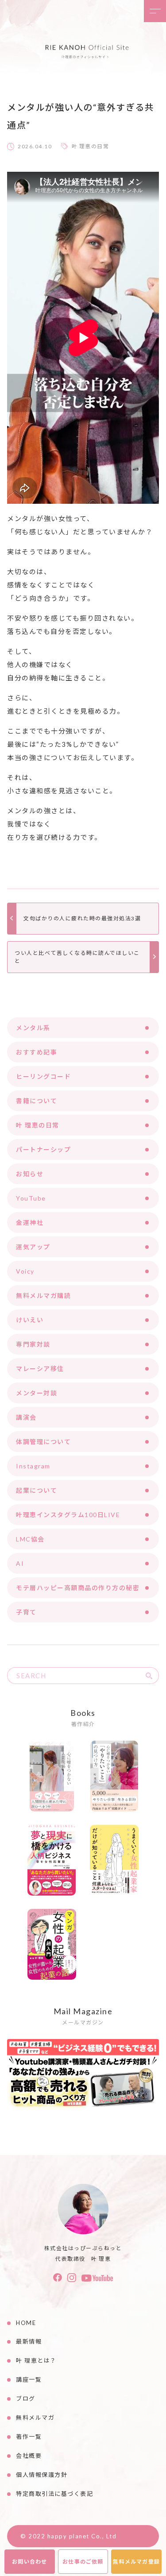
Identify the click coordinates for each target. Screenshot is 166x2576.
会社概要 (29, 2456)
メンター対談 (37, 1393)
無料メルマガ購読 (43, 1296)
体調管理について (43, 1442)
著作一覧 (29, 2437)
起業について (37, 1490)
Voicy (25, 1271)
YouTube (31, 1198)
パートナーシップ (43, 1149)
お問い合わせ (29, 2562)
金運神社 (30, 1222)
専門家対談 (33, 1344)
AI (20, 1563)
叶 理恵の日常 (91, 146)
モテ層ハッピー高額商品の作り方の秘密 (78, 1588)
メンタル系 (33, 1028)
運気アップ (33, 1247)
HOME (26, 2323)
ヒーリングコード (43, 1076)
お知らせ (30, 1174)
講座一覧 (29, 2379)
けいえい (30, 1320)
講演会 (26, 1417)
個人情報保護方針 (42, 2475)
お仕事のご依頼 (83, 2562)
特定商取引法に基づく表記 (54, 2494)
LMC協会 (30, 1539)
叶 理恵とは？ (36, 2360)
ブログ (26, 2398)
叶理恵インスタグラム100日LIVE (68, 1515)
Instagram (33, 1466)
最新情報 (29, 2341)
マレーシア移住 (40, 1369)
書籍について (37, 1101)
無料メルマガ (35, 2418)
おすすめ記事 (37, 1052)
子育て (26, 1612)
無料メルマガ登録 (136, 2562)
